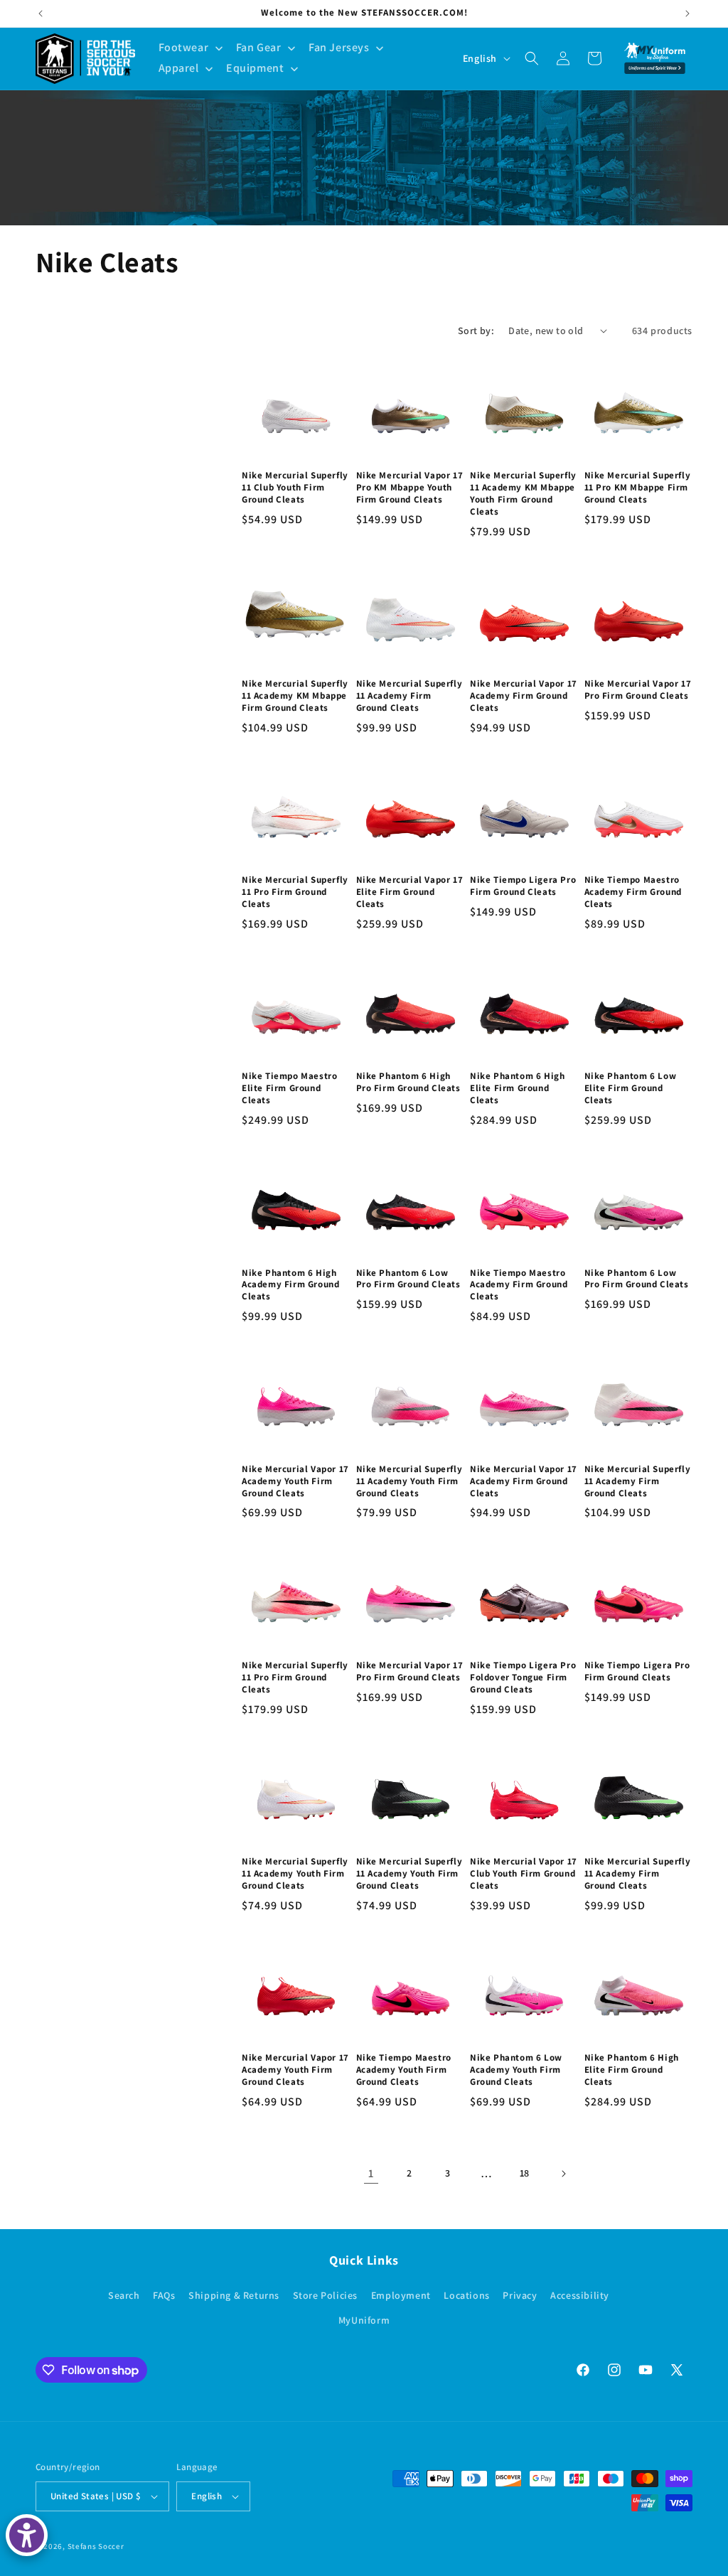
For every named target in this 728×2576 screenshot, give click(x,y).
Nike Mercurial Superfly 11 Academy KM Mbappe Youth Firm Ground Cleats (523, 494)
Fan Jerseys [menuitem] (339, 47)
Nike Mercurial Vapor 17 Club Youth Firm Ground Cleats (524, 1874)
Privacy (520, 2295)
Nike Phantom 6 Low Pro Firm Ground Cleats (408, 1279)
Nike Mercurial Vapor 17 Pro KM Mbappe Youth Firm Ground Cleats (410, 488)
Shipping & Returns (234, 2295)
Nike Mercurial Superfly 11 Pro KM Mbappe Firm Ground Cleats (638, 488)
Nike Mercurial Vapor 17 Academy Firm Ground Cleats (524, 696)
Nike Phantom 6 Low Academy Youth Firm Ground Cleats (516, 2070)
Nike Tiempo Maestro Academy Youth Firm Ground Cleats (404, 2070)
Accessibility (580, 2295)
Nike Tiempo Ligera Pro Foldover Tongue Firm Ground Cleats (523, 1678)
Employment (401, 2295)
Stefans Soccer (96, 2546)
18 (525, 2173)
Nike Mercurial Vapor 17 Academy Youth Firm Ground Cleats (295, 1481)
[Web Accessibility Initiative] (27, 2535)
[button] (532, 58)
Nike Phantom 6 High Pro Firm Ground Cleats (408, 1082)
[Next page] (563, 2174)
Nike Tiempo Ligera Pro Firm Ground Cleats (523, 886)
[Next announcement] (687, 14)
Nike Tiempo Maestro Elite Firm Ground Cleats (289, 1088)
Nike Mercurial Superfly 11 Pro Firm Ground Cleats (295, 892)
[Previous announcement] (41, 14)
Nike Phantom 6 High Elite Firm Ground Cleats (517, 1088)
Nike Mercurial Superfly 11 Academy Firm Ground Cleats (409, 696)
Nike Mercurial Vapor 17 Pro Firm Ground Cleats (638, 690)
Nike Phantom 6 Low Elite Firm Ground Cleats (631, 1088)
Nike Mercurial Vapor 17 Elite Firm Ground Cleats (410, 892)
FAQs (164, 2295)
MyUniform (364, 2320)
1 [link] (371, 2173)
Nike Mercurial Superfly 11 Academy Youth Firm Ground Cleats (409, 1481)
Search (124, 2295)
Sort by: (476, 331)
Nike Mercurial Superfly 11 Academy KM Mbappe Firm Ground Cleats (295, 696)
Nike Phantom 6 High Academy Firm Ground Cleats (290, 1285)
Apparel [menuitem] (179, 68)
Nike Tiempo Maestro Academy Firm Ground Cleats (633, 892)
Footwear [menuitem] (184, 47)
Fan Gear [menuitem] (259, 47)
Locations (466, 2295)
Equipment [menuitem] (255, 68)
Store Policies (325, 2295)
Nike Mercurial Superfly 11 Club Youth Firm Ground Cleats (295, 488)
